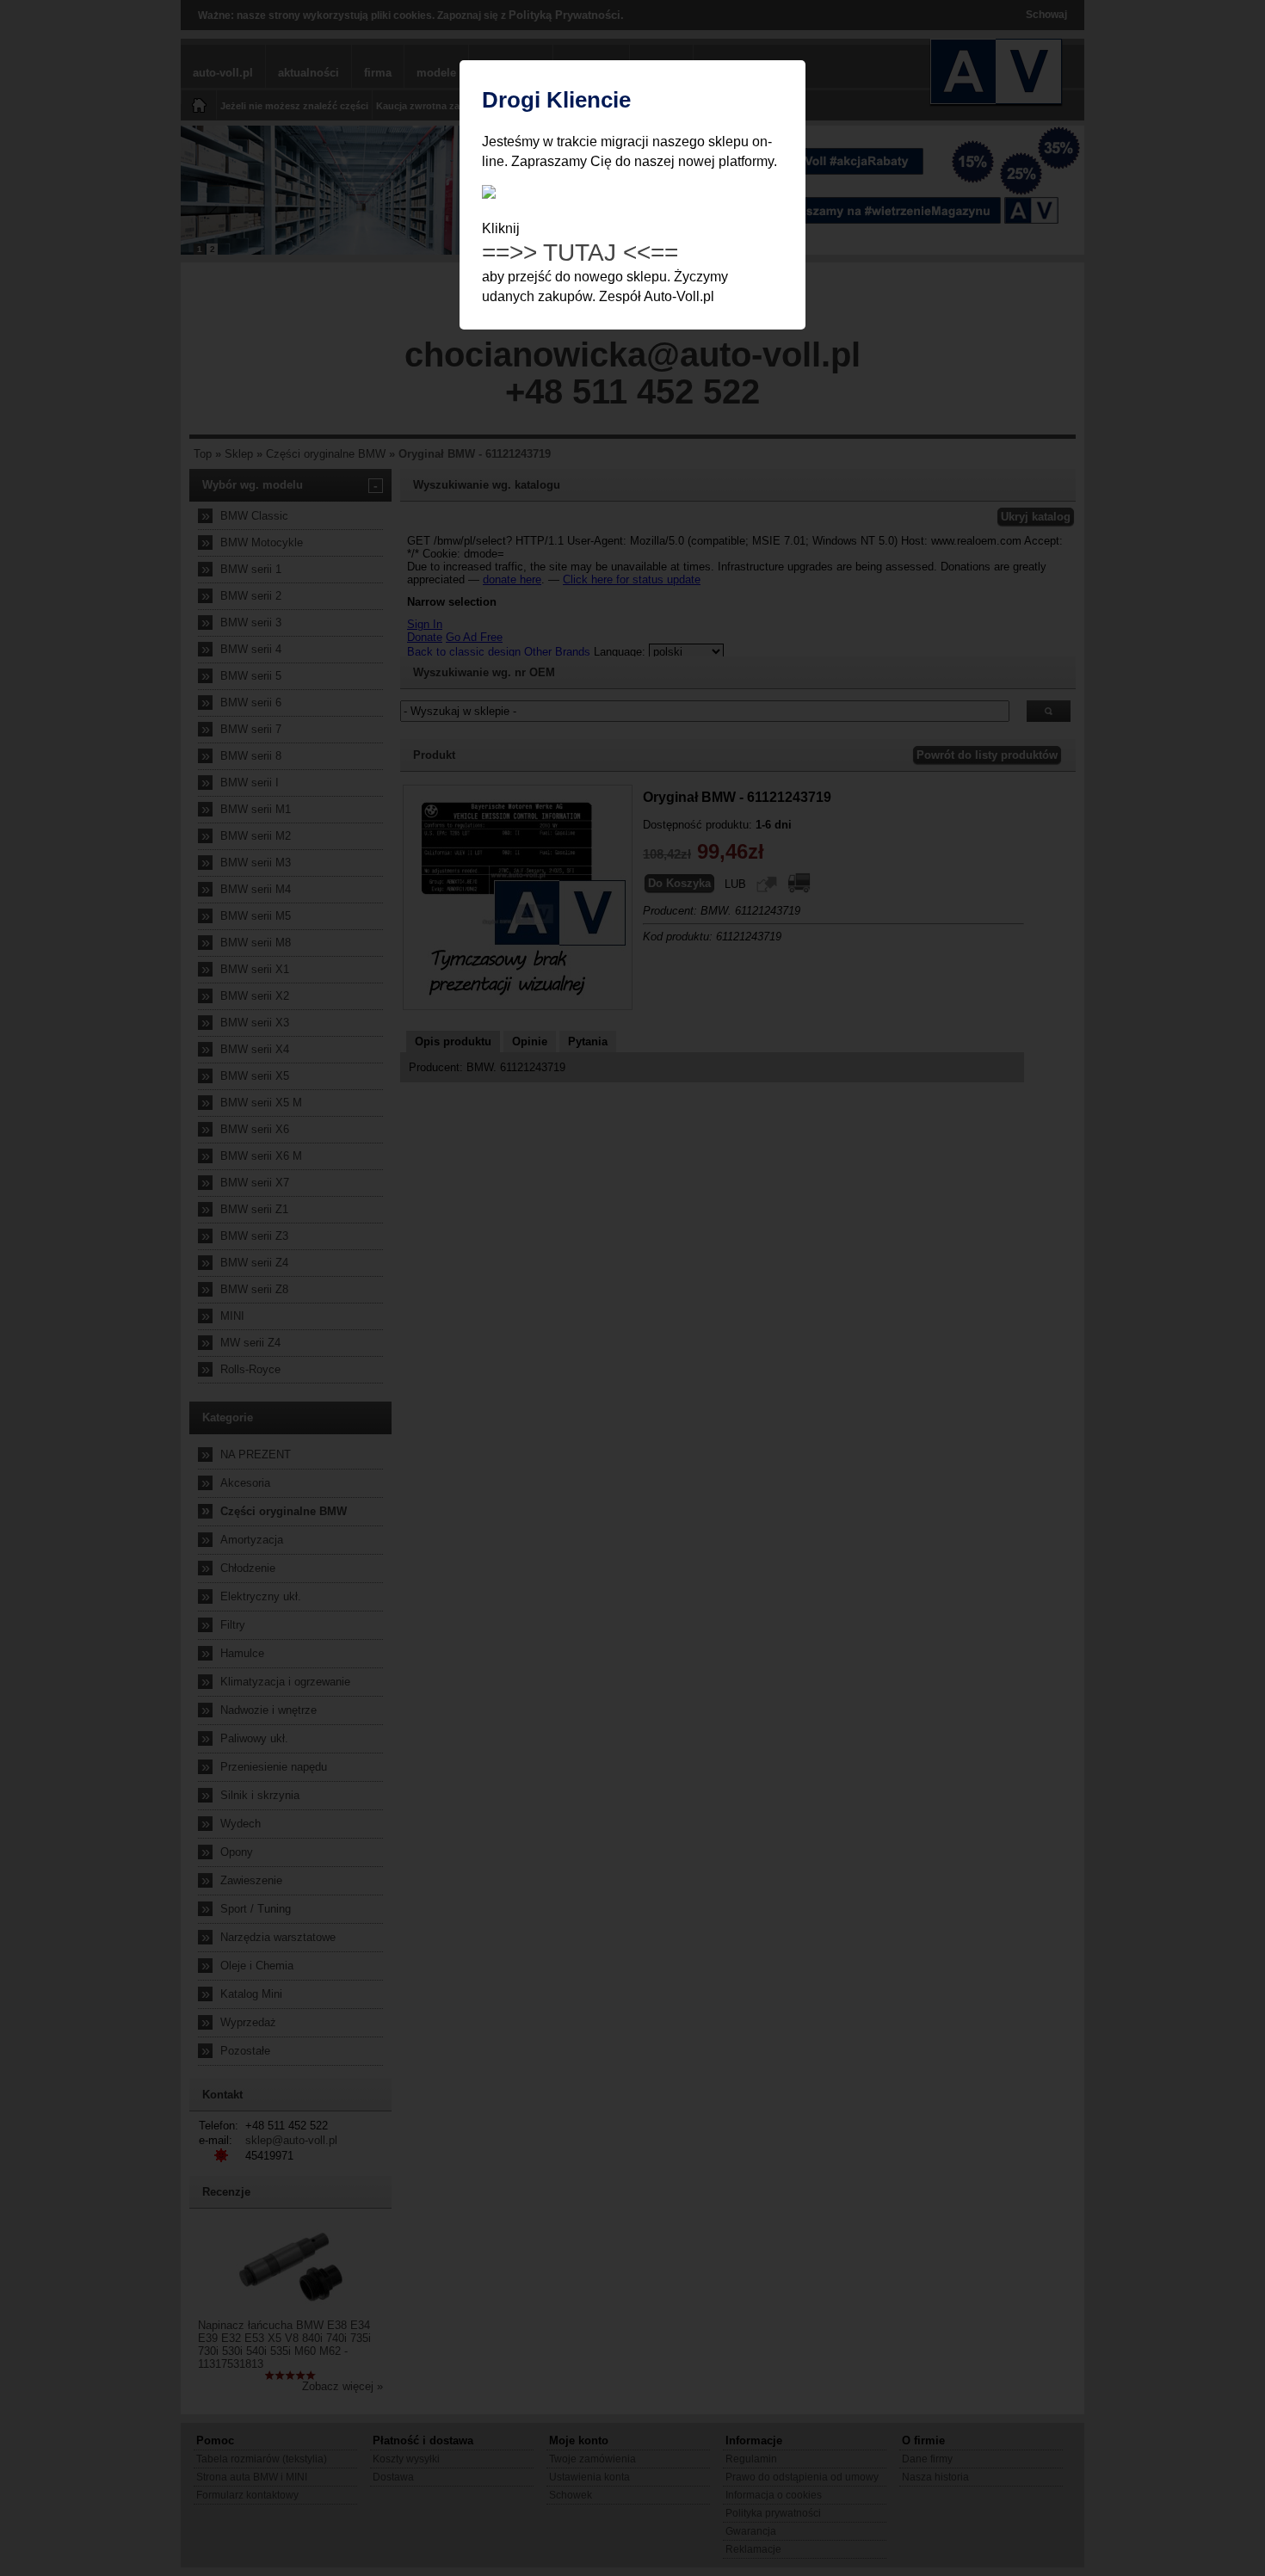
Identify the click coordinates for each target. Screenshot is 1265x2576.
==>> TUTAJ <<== (580, 253)
